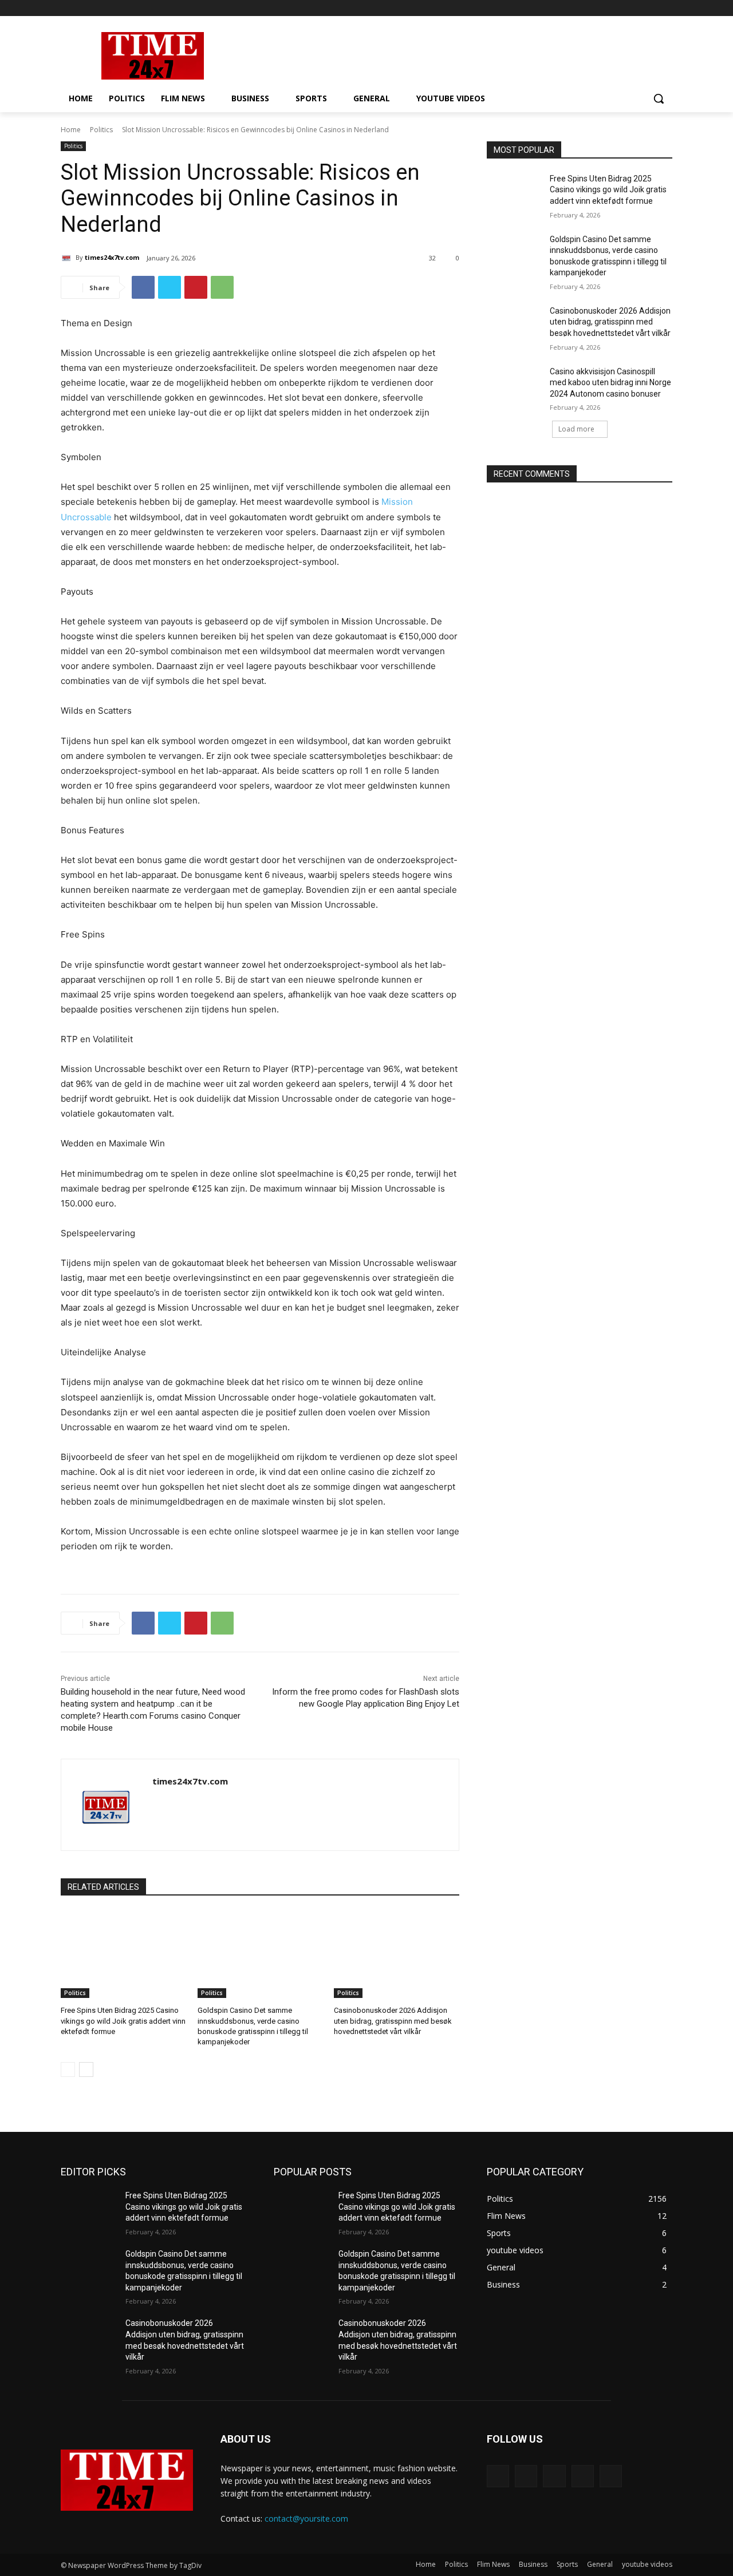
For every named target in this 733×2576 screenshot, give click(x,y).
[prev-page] (68, 2069)
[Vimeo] (650, 8)
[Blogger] (498, 2476)
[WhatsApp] (222, 287)
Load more (576, 429)
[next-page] (86, 2069)
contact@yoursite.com (306, 2518)
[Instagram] (618, 8)
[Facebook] (602, 8)
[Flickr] (554, 2476)
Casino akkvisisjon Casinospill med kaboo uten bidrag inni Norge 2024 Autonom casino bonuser (610, 383)
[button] (659, 98)
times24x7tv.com (112, 257)
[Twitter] (634, 8)
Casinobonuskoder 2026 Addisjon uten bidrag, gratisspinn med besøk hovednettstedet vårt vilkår (393, 2021)
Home (71, 130)
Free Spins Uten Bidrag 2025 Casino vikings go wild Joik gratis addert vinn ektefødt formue (123, 2021)
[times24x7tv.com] (68, 258)
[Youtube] (666, 8)
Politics (101, 130)
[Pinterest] (196, 287)
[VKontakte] (611, 2476)
